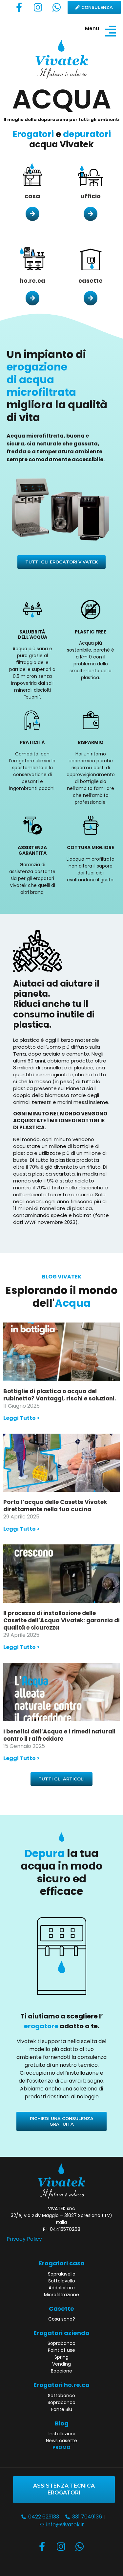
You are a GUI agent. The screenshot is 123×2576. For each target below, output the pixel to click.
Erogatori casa (62, 2263)
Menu (92, 28)
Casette (61, 2309)
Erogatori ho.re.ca (61, 2385)
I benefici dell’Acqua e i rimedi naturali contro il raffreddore (59, 1735)
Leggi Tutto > (21, 1418)
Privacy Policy (24, 2239)
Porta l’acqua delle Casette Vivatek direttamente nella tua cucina (55, 1506)
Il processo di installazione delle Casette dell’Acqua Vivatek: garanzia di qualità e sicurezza (61, 1620)
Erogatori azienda (61, 2333)
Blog (62, 2423)
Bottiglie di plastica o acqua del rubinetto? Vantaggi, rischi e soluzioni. (60, 1395)
